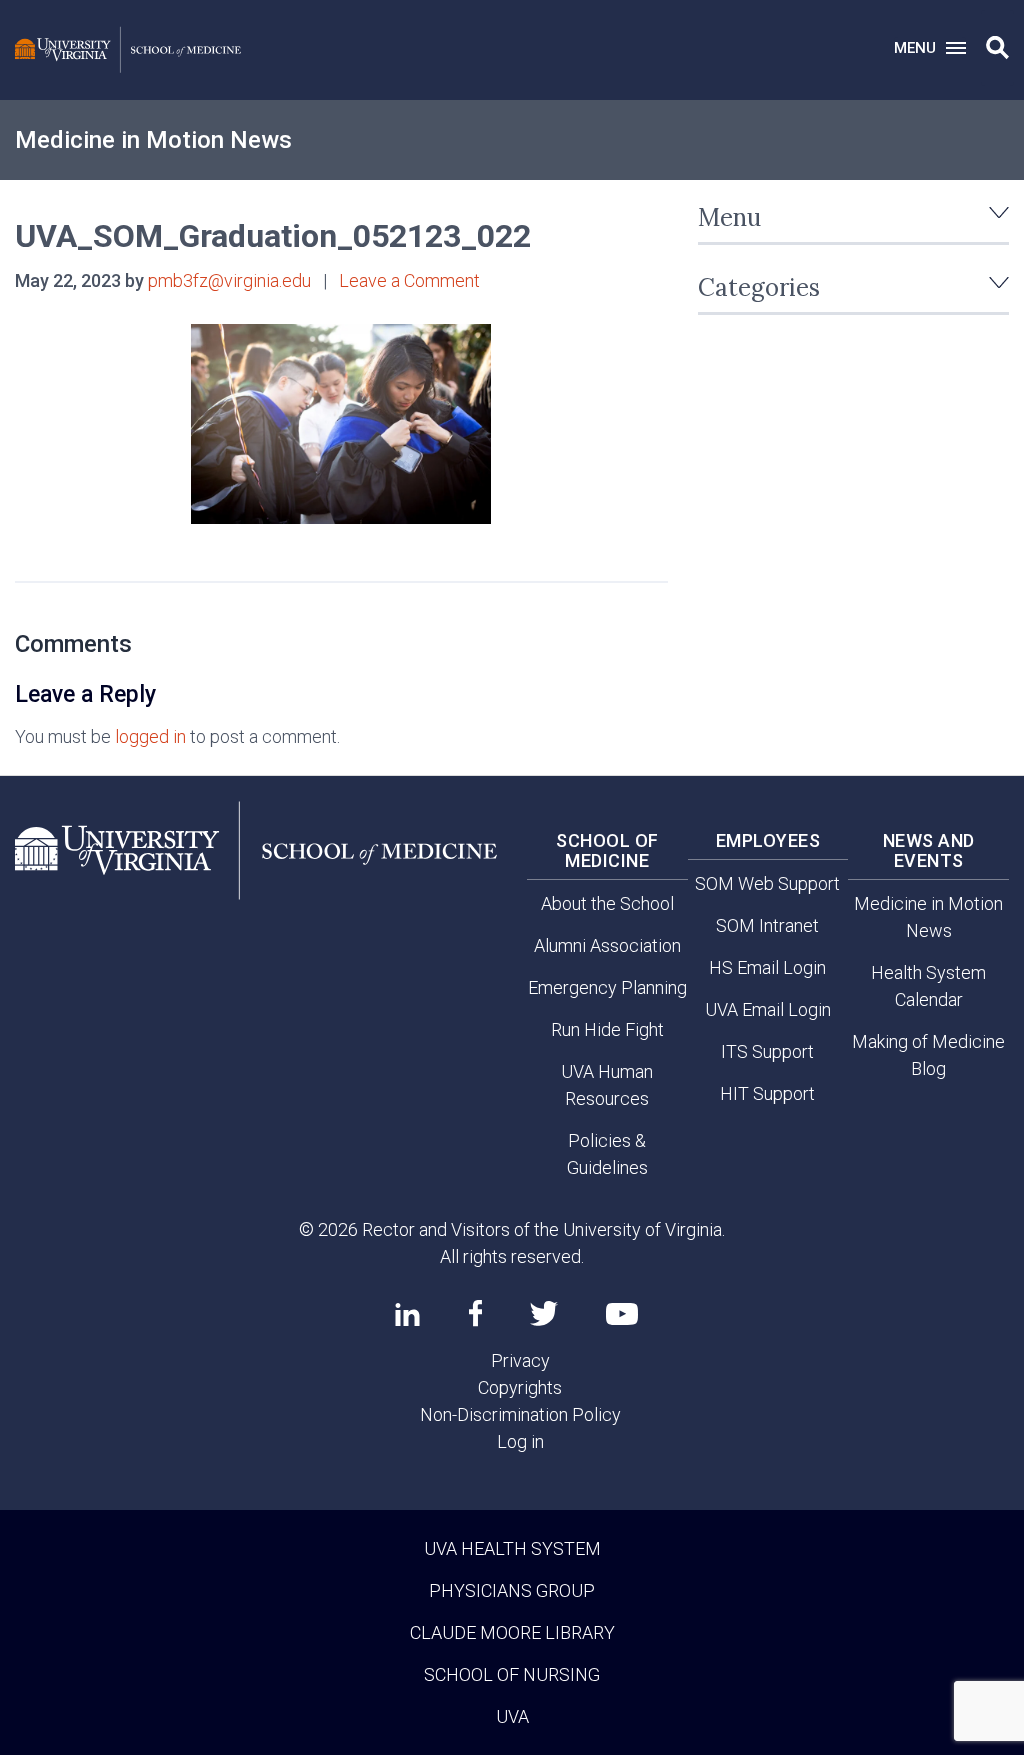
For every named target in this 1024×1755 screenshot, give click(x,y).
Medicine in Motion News (153, 140)
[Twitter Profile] (544, 1313)
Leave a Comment (409, 280)
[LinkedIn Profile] (407, 1314)
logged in (150, 736)
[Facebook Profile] (475, 1313)
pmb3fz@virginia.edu (229, 280)
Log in (520, 1441)
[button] (997, 48)
